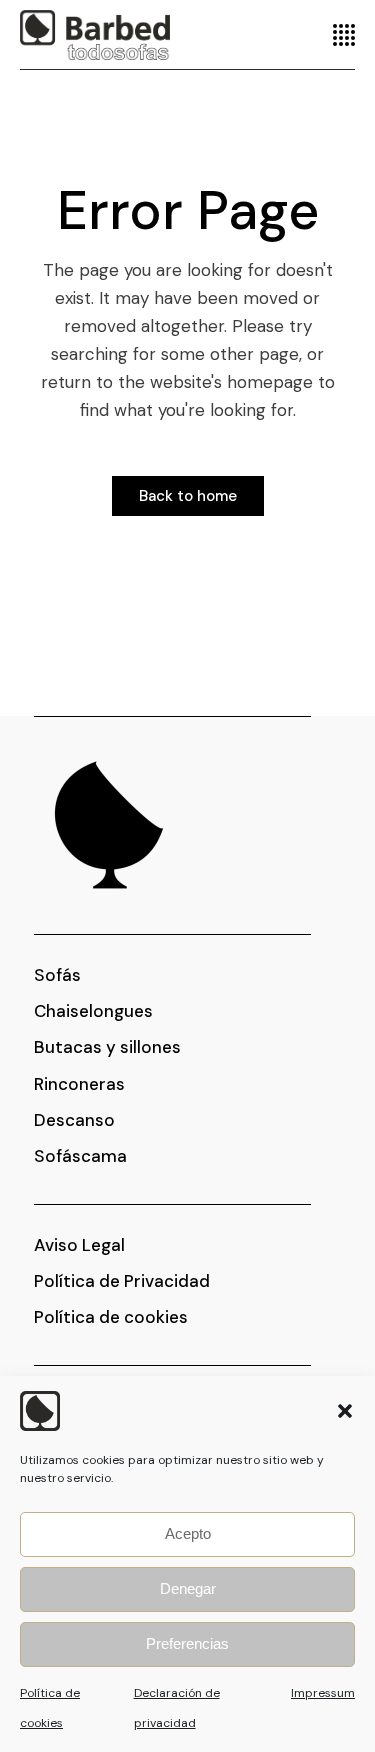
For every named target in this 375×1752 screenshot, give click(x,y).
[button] (345, 1411)
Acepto (188, 1533)
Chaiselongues (93, 1011)
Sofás (57, 975)
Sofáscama (80, 1156)
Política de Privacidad (122, 1281)
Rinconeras (79, 1084)
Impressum (323, 1693)
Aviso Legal (79, 1245)
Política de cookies (111, 1317)
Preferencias (187, 1643)
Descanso (74, 1120)
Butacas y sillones (107, 1047)
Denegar (188, 1588)
